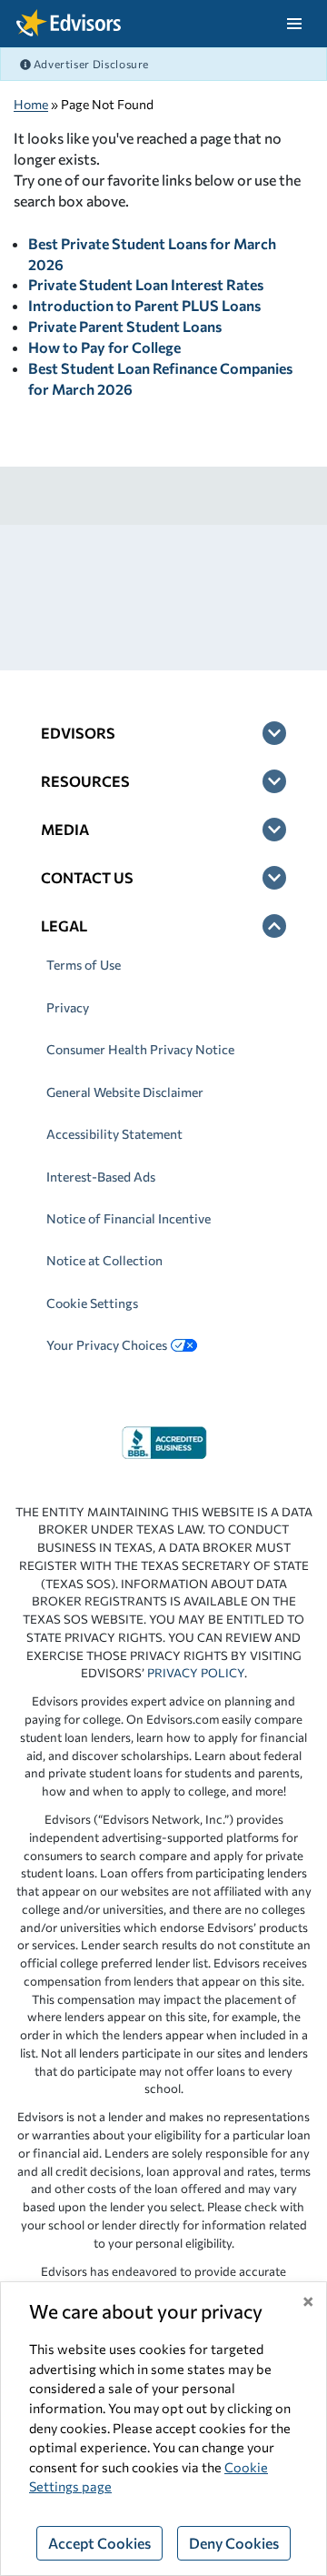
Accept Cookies (99, 2543)
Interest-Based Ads (101, 1177)
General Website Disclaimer (125, 1092)
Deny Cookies (234, 2543)
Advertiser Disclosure (90, 64)
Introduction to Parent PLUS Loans (144, 305)
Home (31, 104)
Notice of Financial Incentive (129, 1218)
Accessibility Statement (114, 1134)
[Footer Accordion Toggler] (274, 733)
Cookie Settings (92, 1303)
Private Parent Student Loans (125, 326)
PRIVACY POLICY (196, 1673)
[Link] (164, 1440)
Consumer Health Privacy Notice (140, 1049)
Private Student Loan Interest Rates (146, 284)
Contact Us (87, 877)
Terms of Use (84, 965)
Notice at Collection (104, 1260)
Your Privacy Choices (107, 1345)
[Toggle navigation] (294, 24)
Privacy (68, 1007)
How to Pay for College (104, 347)
